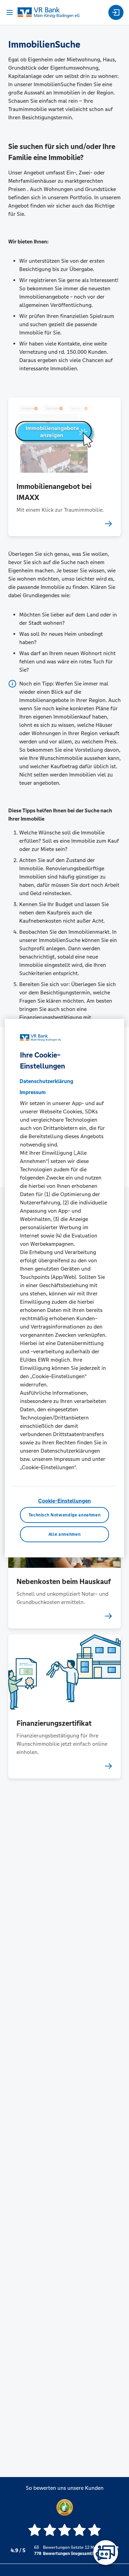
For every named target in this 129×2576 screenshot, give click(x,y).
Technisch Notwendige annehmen (65, 1515)
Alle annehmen (64, 1534)
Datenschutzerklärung (46, 1081)
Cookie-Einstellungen (64, 1500)
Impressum (33, 1092)
